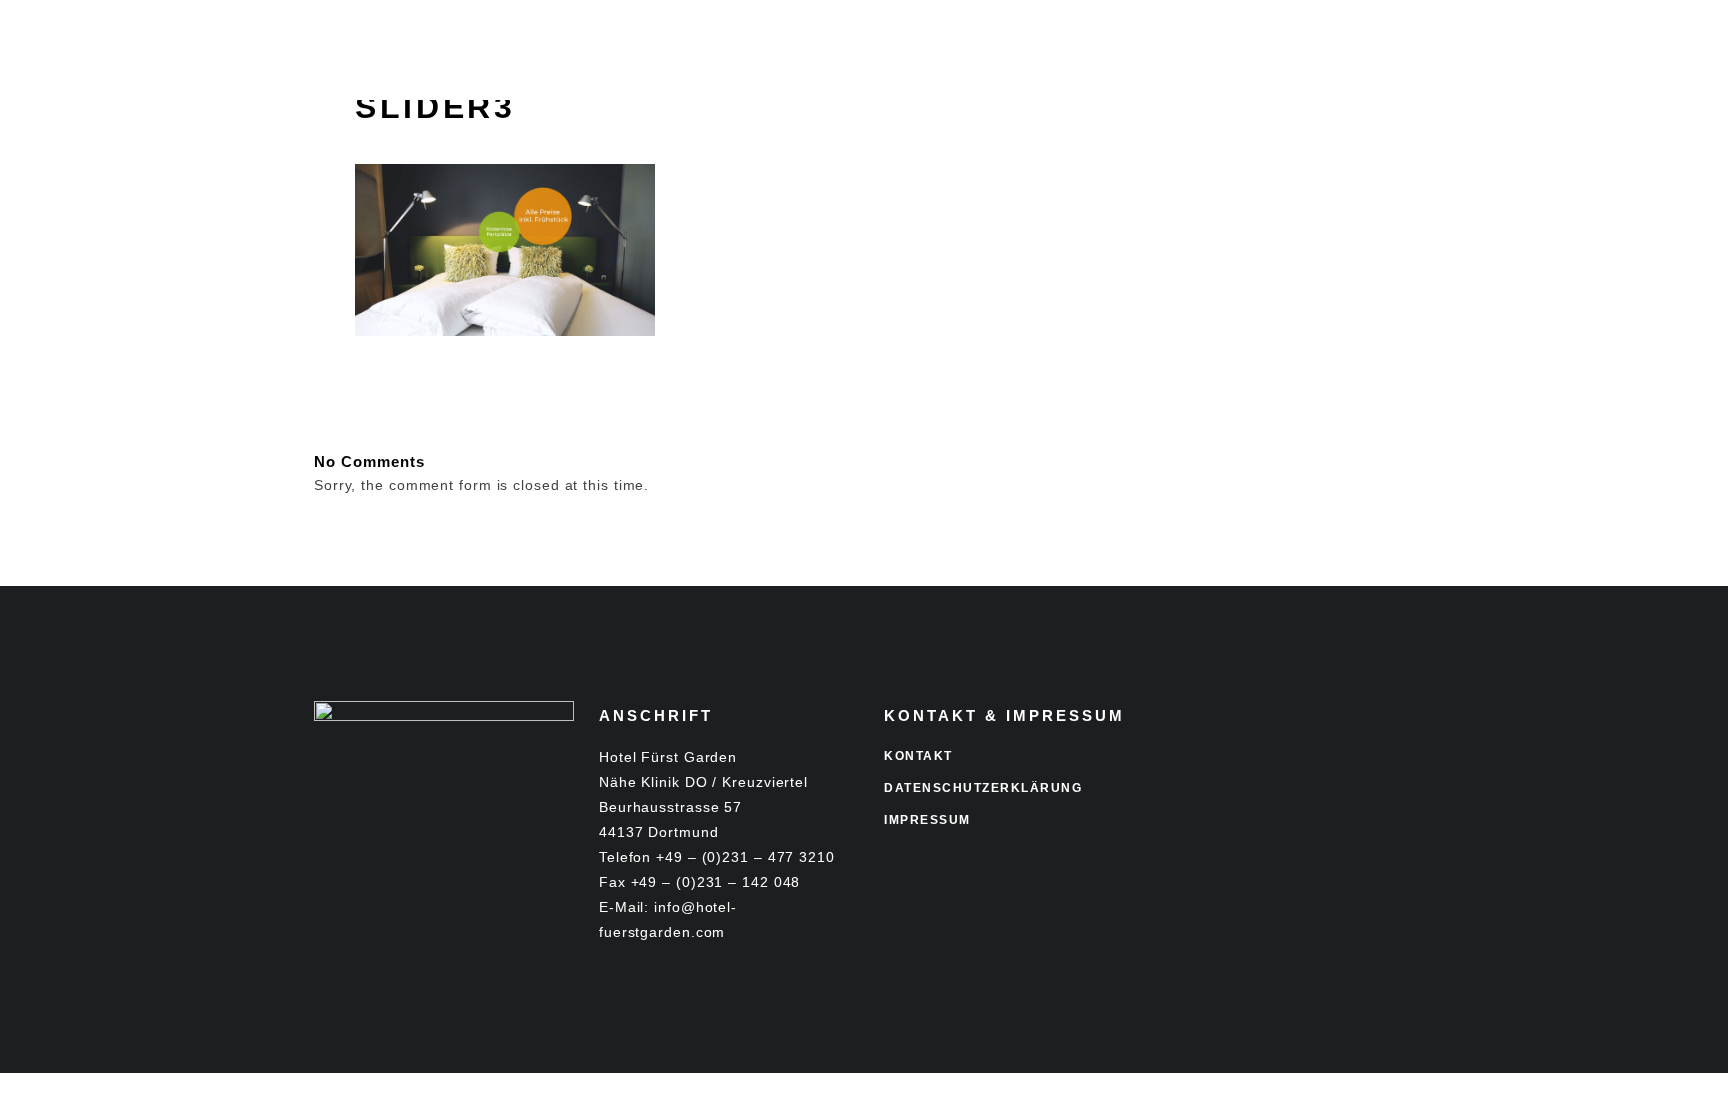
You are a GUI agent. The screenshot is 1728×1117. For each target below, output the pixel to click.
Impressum (927, 820)
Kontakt (918, 756)
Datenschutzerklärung (983, 788)
